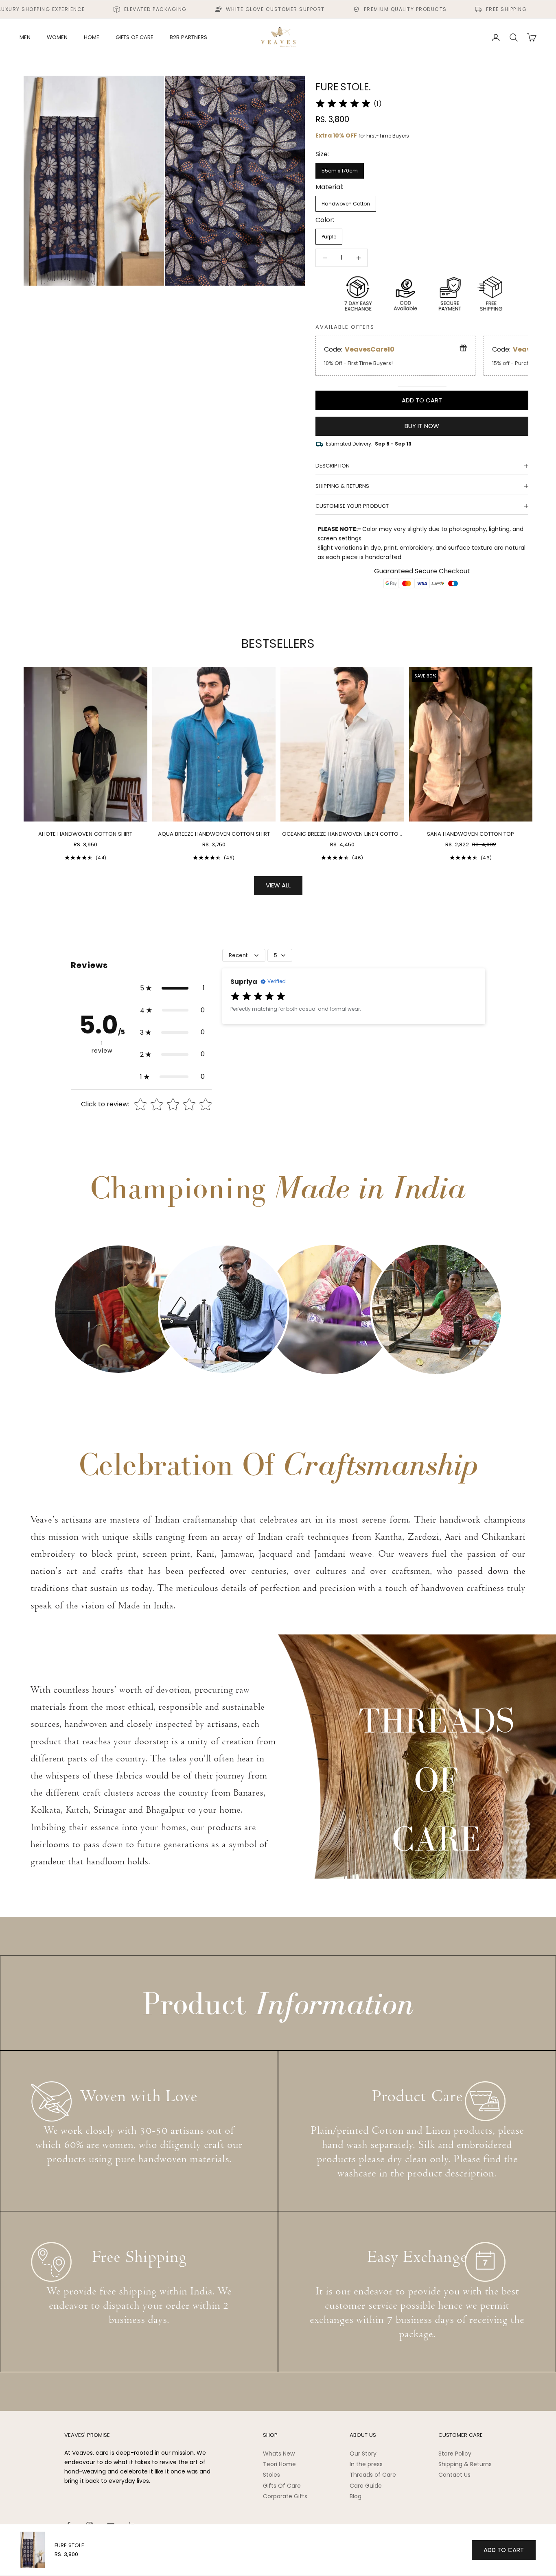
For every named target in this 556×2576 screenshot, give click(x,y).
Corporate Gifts (285, 2496)
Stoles (271, 2475)
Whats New (279, 2454)
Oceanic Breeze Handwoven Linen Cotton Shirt (342, 834)
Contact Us (454, 2475)
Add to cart (422, 400)
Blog (356, 2496)
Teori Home (279, 2464)
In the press (366, 2464)
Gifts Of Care (282, 2486)
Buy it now (422, 426)
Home (92, 37)
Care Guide (366, 2486)
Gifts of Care (135, 37)
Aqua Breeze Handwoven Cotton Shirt (214, 834)
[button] (172, 988)
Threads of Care (373, 2475)
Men (25, 37)
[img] (343, 104)
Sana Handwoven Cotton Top (471, 834)
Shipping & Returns (465, 2464)
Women (57, 37)
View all (278, 885)
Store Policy (455, 2454)
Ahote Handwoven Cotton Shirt (85, 834)
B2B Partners (188, 37)
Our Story (363, 2454)
